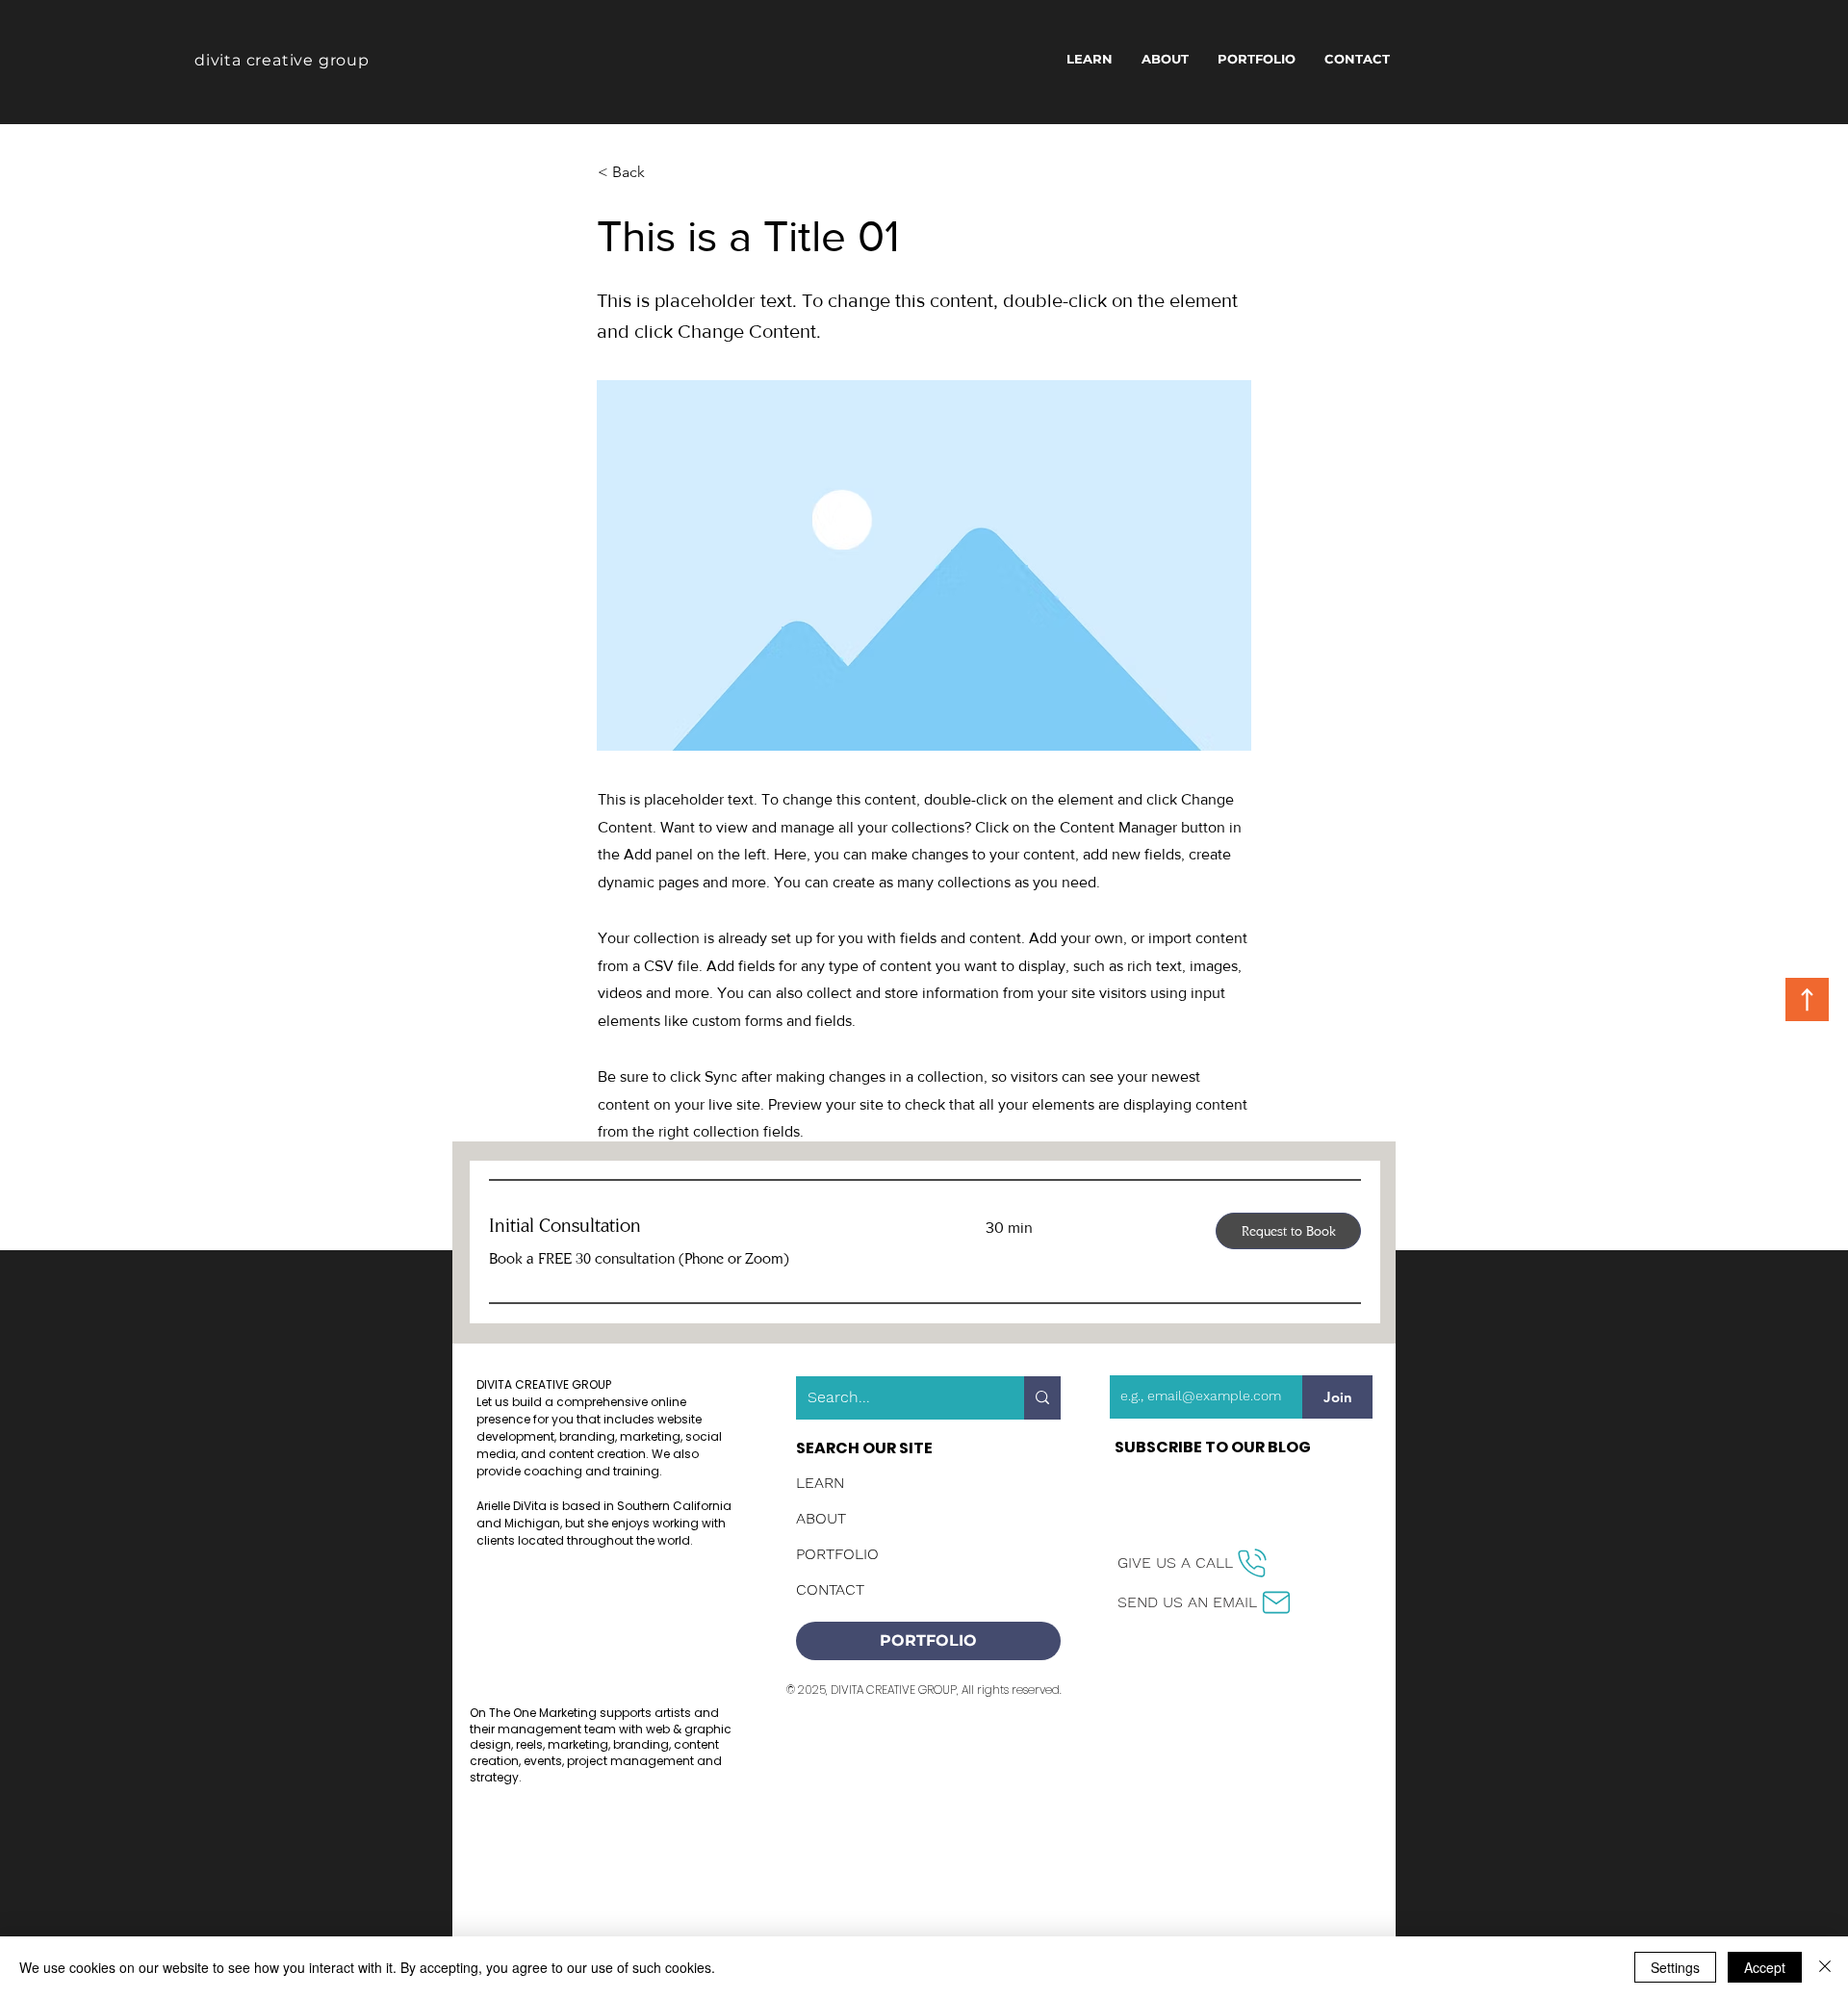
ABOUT (821, 1518)
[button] (661, 172)
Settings (1675, 1967)
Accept (1765, 1967)
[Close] (1825, 1967)
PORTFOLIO (837, 1554)
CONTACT (830, 1589)
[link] (714, 1226)
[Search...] (1042, 1398)
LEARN (820, 1483)
